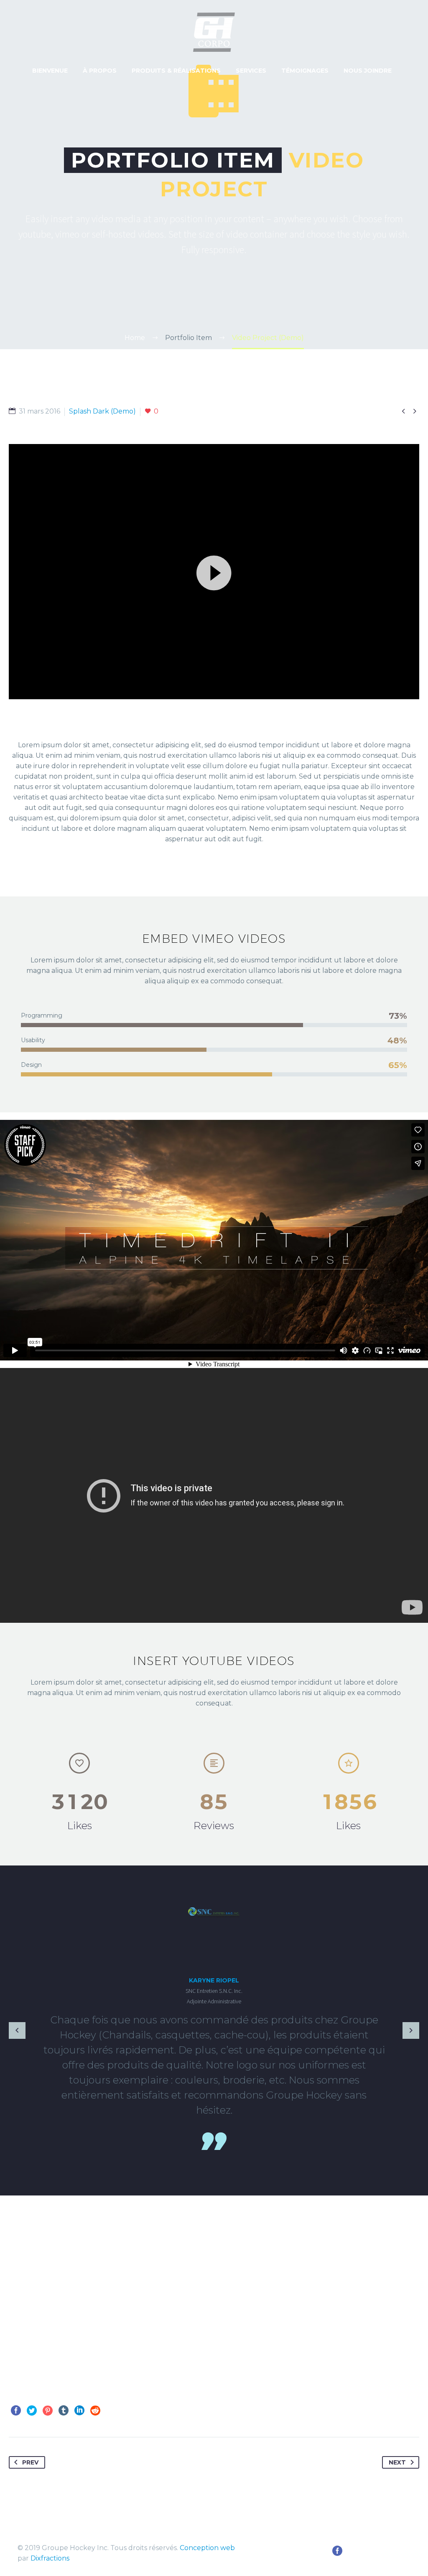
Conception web (207, 2548)
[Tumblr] (64, 2411)
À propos (100, 71)
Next (397, 2462)
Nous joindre (368, 71)
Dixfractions (50, 2558)
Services (251, 71)
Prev (30, 2462)
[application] (214, 572)
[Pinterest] (48, 2411)
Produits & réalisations (176, 71)
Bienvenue (50, 71)
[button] (214, 572)
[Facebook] (16, 2411)
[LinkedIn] (79, 2411)
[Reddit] (95, 2411)
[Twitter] (32, 2411)
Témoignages (305, 71)
